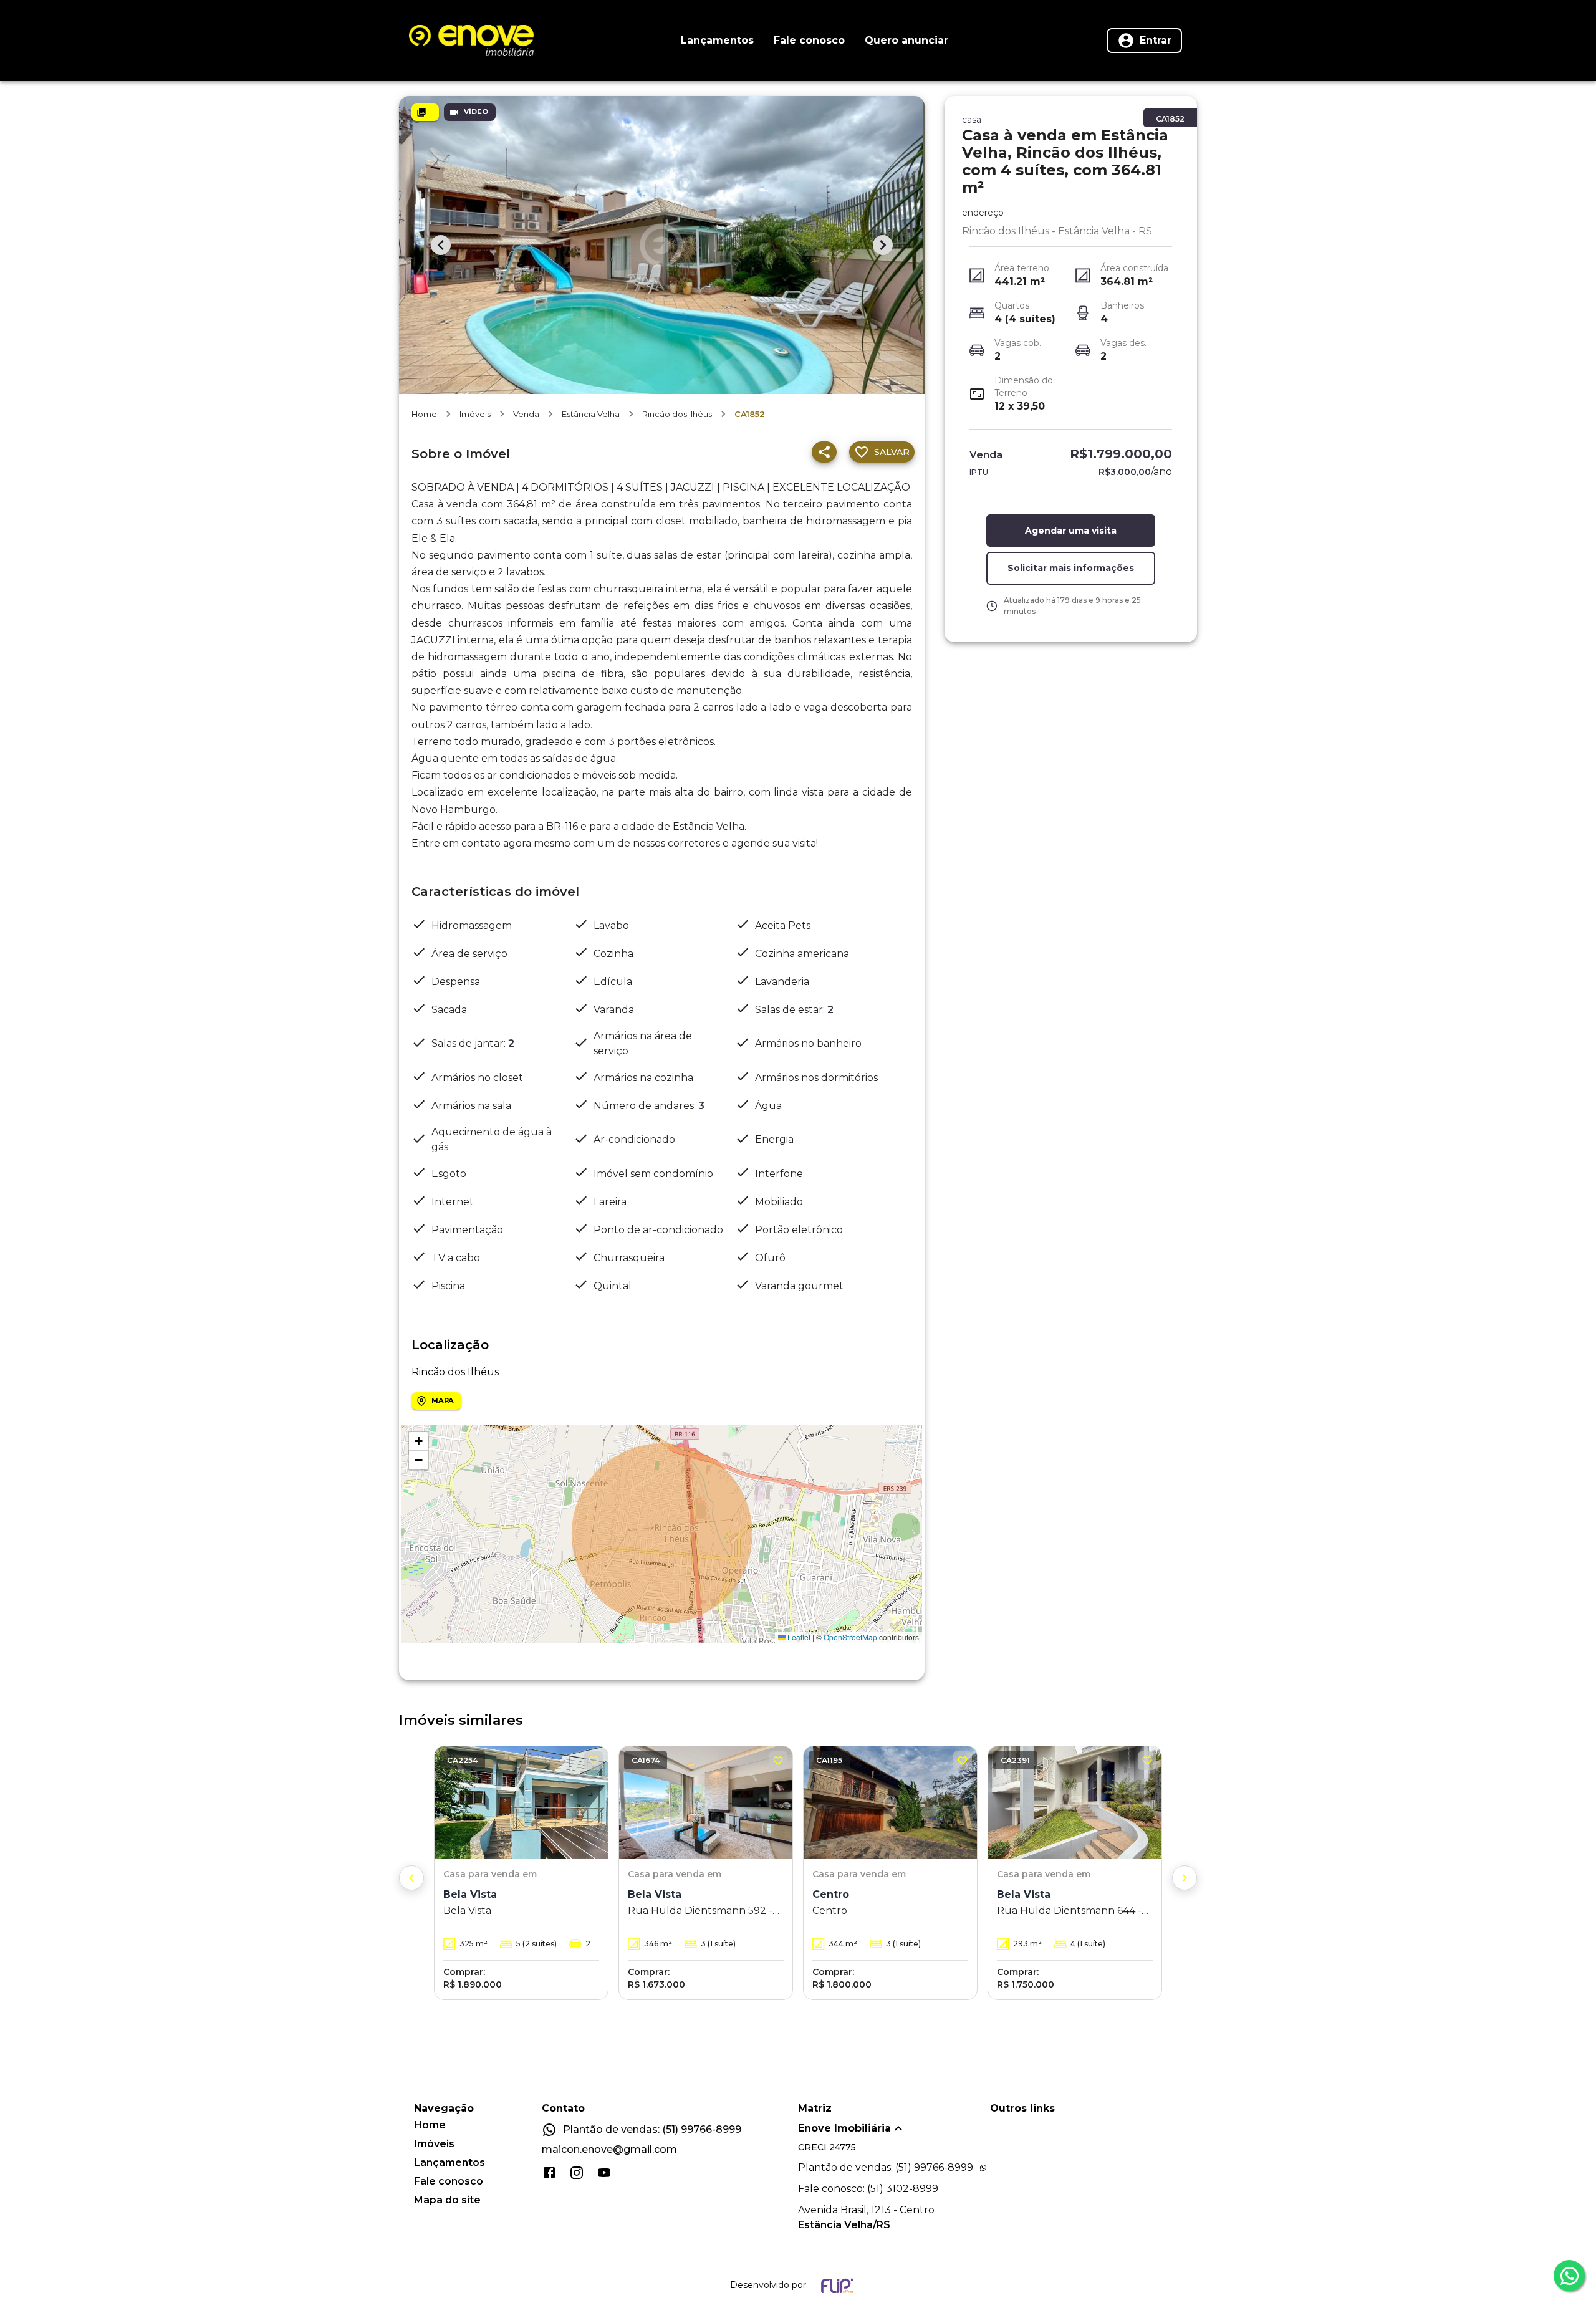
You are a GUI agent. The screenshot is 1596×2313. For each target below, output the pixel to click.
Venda (526, 414)
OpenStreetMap (850, 1637)
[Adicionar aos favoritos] (594, 1761)
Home (424, 414)
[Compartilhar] (824, 452)
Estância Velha (591, 414)
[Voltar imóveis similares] (411, 1878)
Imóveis (475, 414)
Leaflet (798, 1637)
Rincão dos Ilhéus (677, 414)
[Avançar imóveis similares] (1185, 1878)
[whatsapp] (1569, 2276)
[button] (418, 1441)
